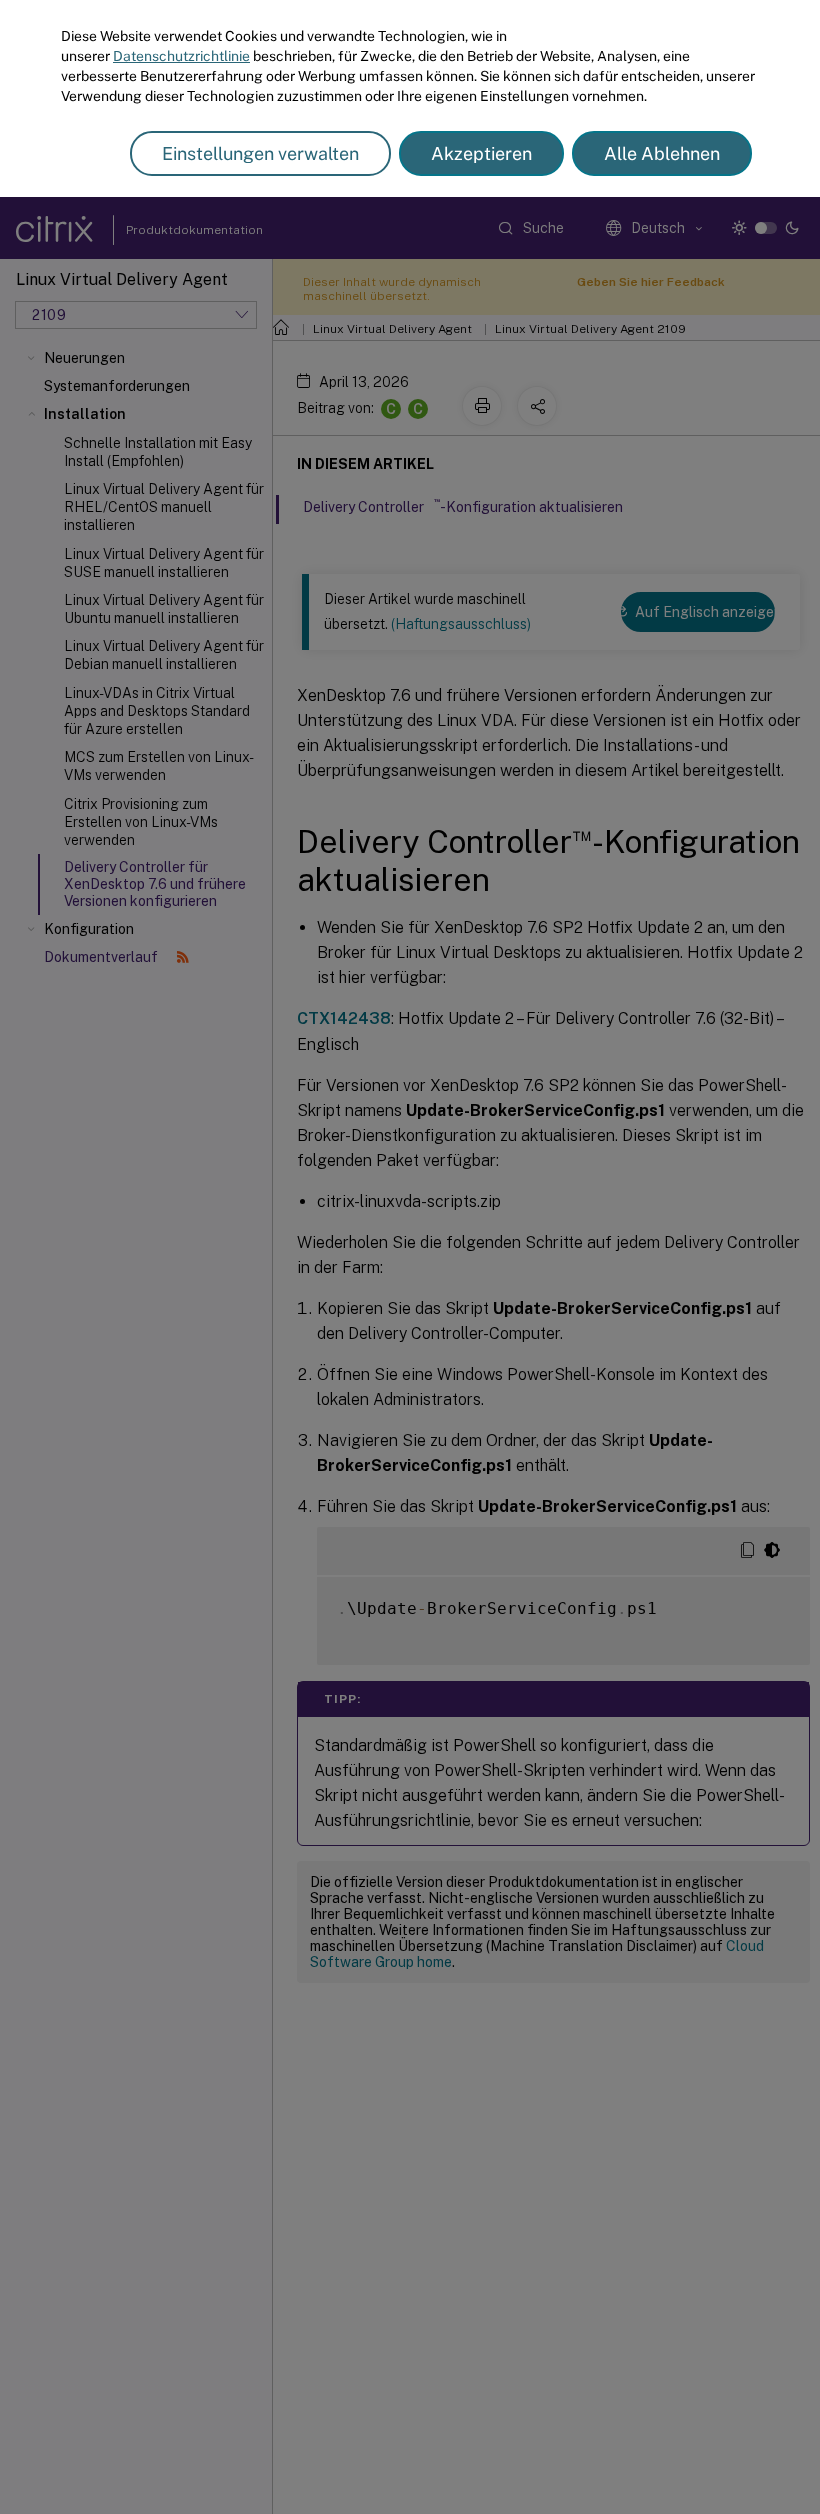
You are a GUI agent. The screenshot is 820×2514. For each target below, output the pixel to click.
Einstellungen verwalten (260, 153)
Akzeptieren (481, 153)
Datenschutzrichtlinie (181, 56)
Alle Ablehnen (662, 153)
